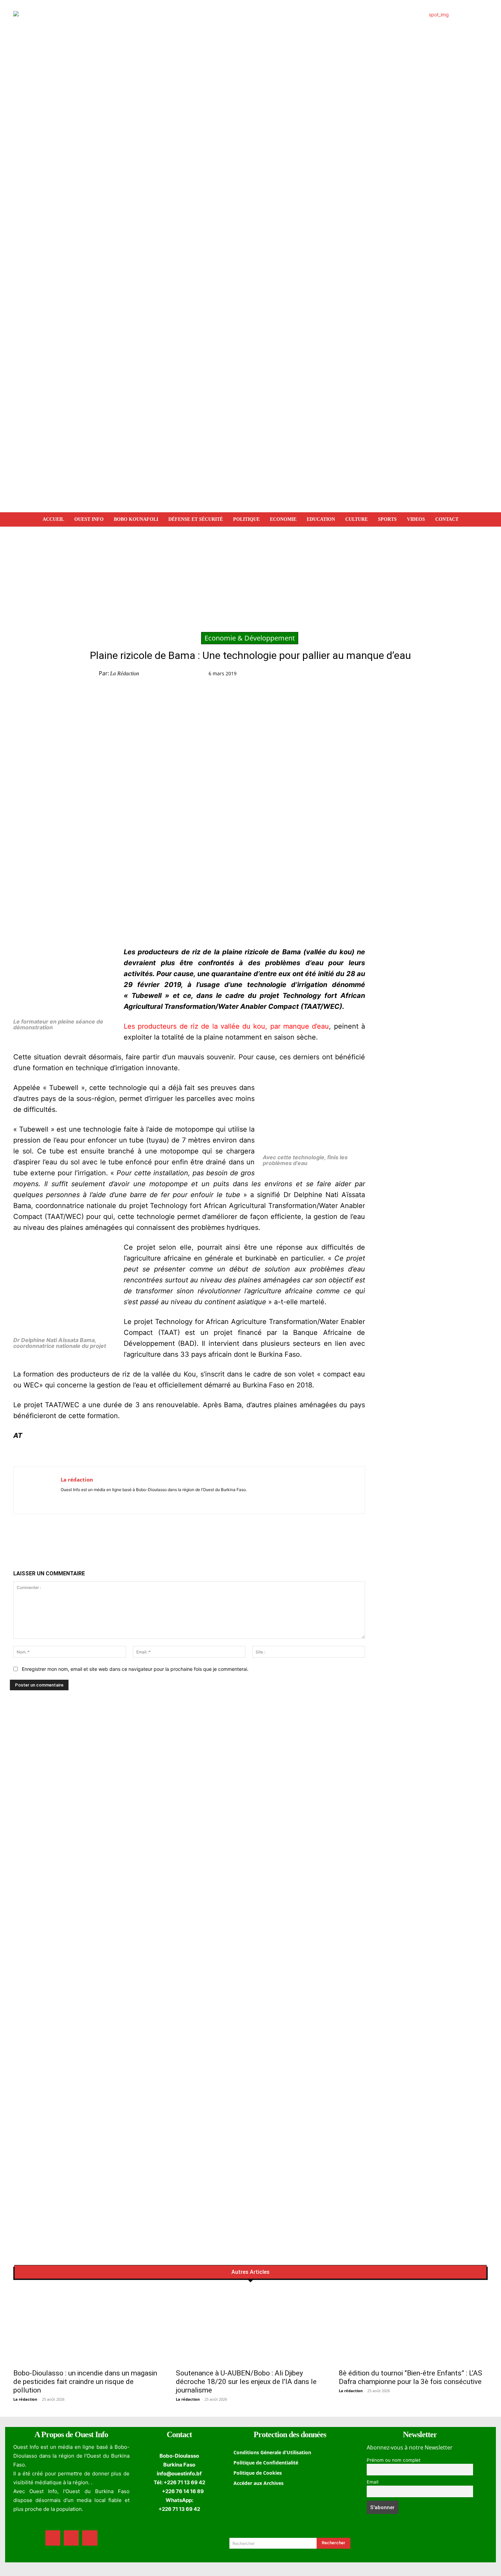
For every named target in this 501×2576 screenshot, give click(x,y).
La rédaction (125, 673)
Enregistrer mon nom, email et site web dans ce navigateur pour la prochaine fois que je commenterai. (135, 1669)
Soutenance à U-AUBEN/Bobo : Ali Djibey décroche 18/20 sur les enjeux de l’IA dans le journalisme (246, 2382)
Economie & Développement (250, 638)
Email (373, 2482)
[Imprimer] (415, 675)
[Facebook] (352, 675)
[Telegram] (399, 675)
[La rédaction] (37, 1490)
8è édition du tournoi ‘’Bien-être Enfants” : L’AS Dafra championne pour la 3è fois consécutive (411, 2377)
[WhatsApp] (384, 675)
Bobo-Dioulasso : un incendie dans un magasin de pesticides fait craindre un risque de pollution (85, 2382)
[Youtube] (83, 1499)
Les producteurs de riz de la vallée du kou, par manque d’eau (226, 1026)
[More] (431, 675)
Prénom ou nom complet (394, 2460)
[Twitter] (368, 675)
